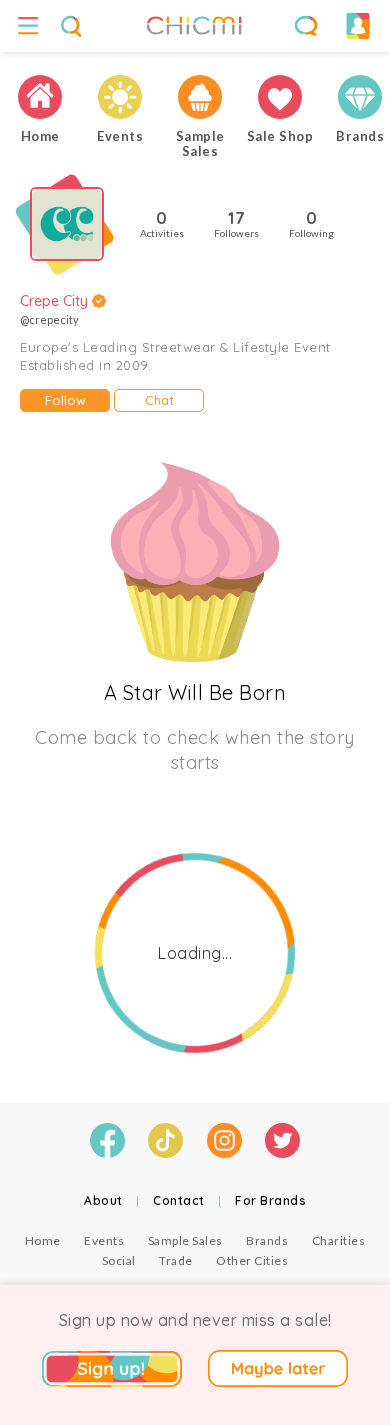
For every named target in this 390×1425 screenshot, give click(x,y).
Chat (159, 400)
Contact (179, 1200)
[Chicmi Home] (40, 97)
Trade (176, 1260)
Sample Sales (185, 1240)
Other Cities (252, 1260)
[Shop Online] (280, 97)
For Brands (270, 1200)
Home (43, 1240)
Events (104, 1240)
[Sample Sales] (200, 97)
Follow (65, 400)
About (103, 1200)
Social (119, 1260)
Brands (267, 1240)
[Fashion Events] (120, 97)
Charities (339, 1240)
